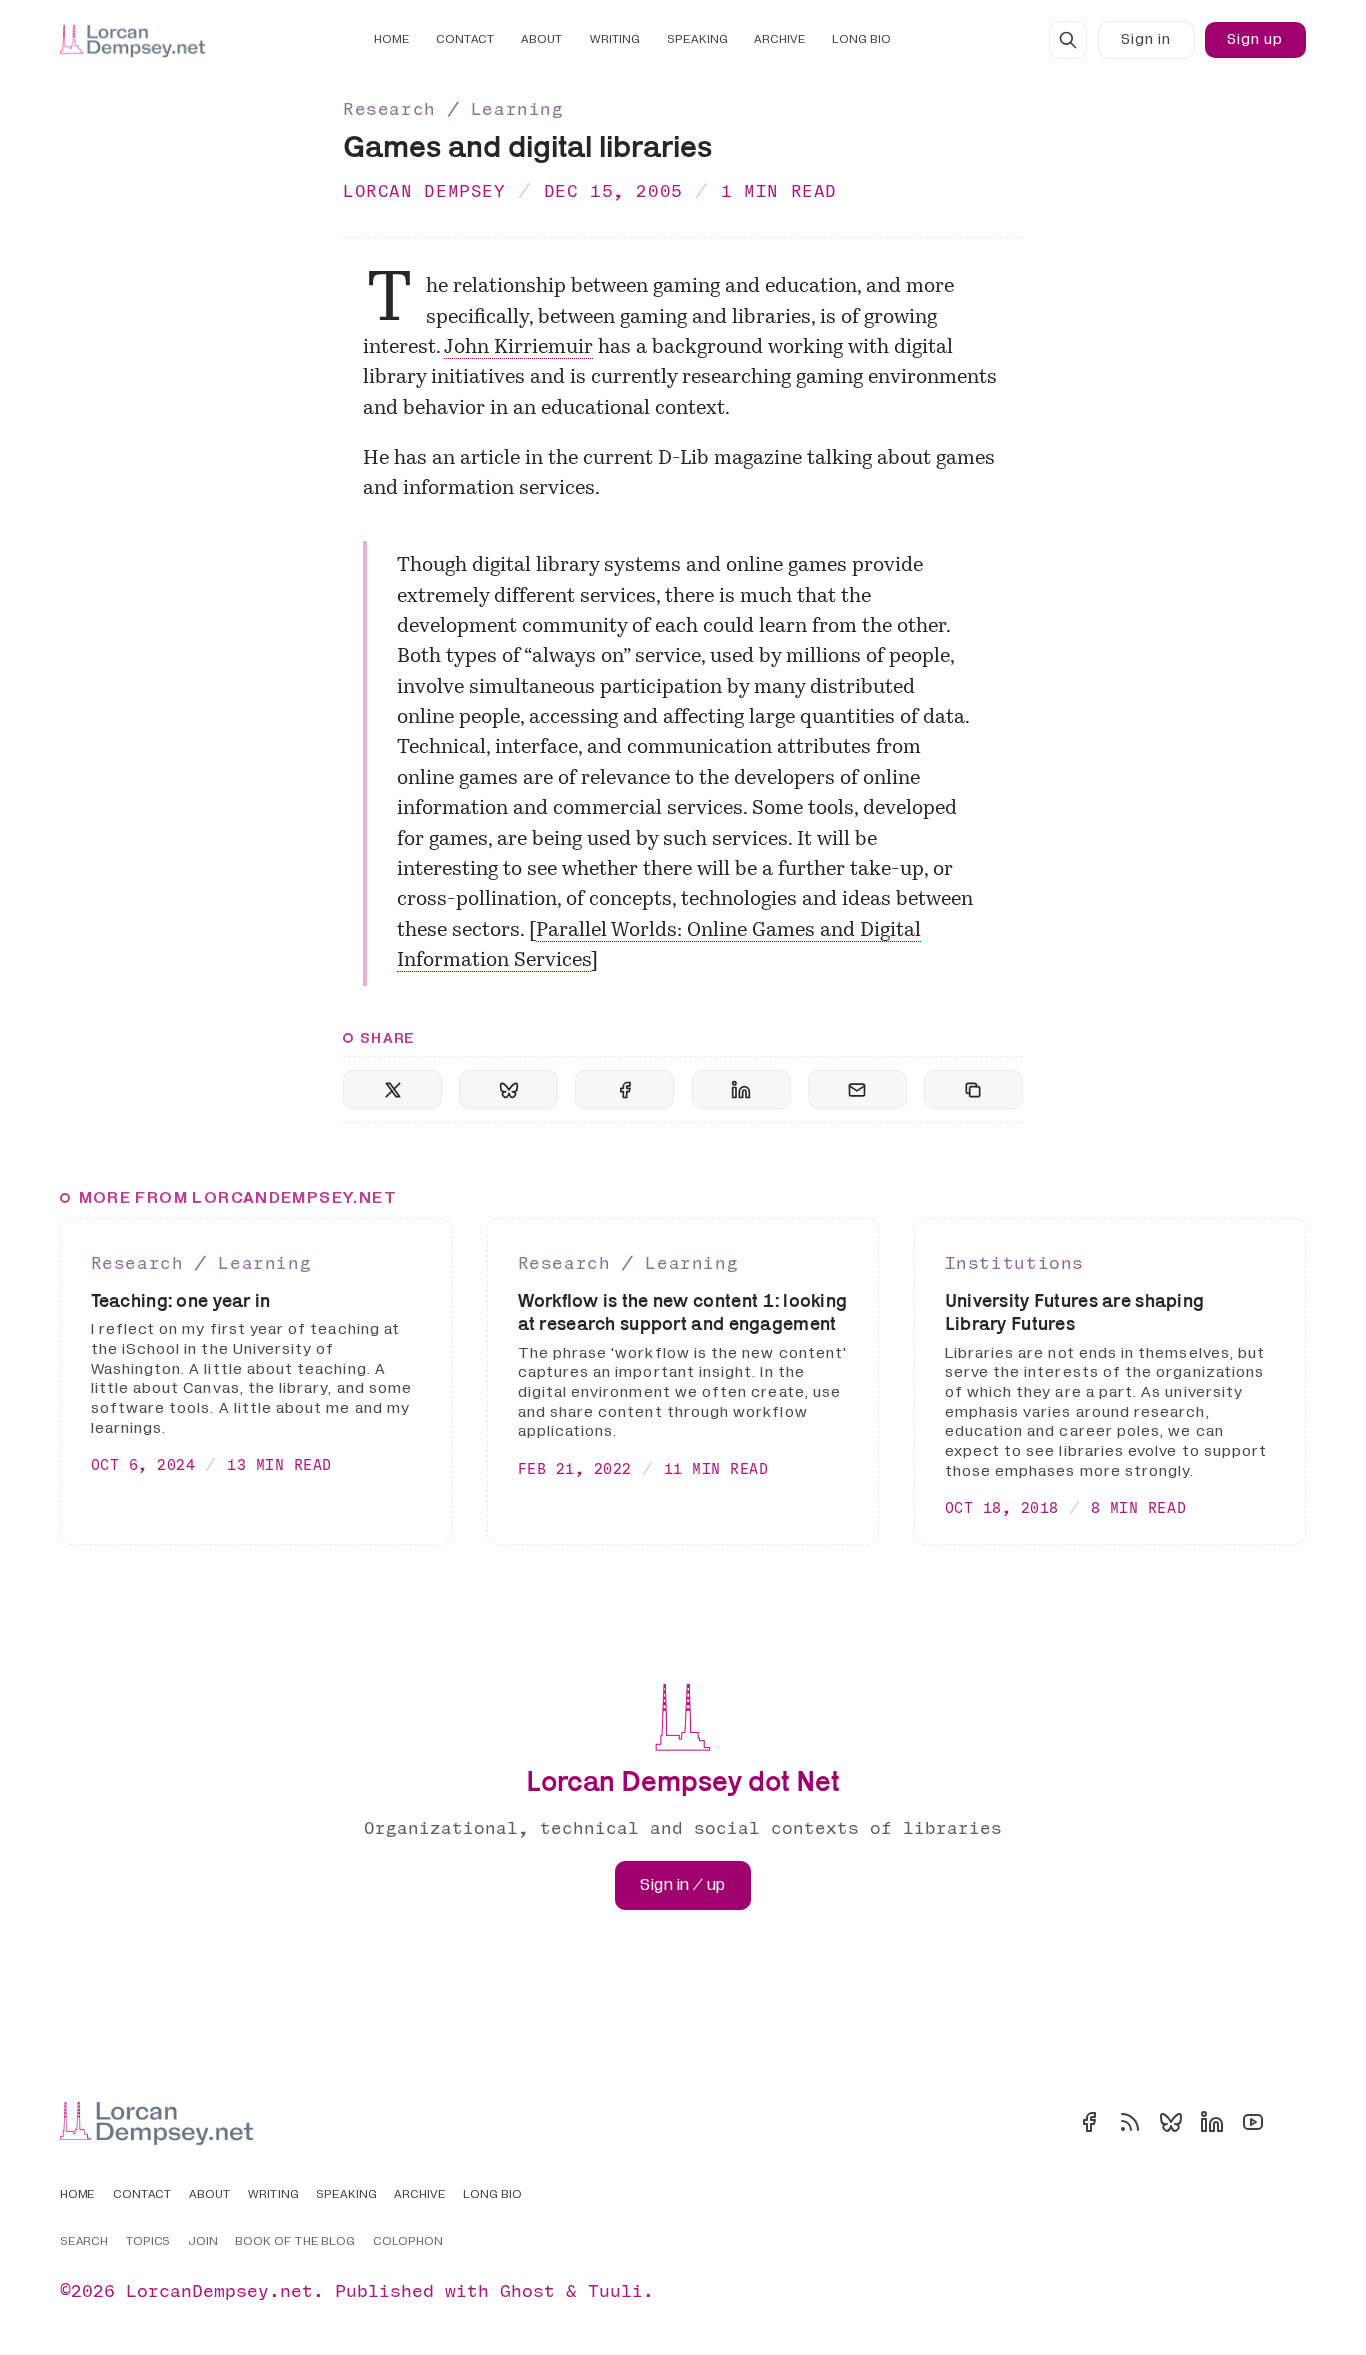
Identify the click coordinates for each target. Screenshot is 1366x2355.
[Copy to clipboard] (973, 1089)
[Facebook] (1089, 2122)
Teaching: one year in (181, 1300)
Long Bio (861, 39)
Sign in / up (682, 1885)
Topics (148, 2242)
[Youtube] (1253, 2122)
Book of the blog (295, 2242)
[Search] (1068, 40)
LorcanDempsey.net (219, 2290)
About (542, 39)
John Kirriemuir (518, 348)
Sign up (1255, 39)
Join (203, 2242)
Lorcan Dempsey (424, 190)
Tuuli (615, 2290)
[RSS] (1130, 2122)
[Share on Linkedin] (741, 1089)
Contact (465, 39)
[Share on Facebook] (624, 1089)
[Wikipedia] (1294, 2122)
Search (84, 2242)
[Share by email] (857, 1089)
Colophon (408, 2242)
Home (392, 39)
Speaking (697, 39)
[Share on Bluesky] (508, 1089)
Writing (615, 39)
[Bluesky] (1171, 2122)
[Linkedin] (1212, 2122)
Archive (780, 39)
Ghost (527, 2290)
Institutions (1014, 1262)
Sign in (1146, 39)
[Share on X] (392, 1089)
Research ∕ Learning (453, 108)
